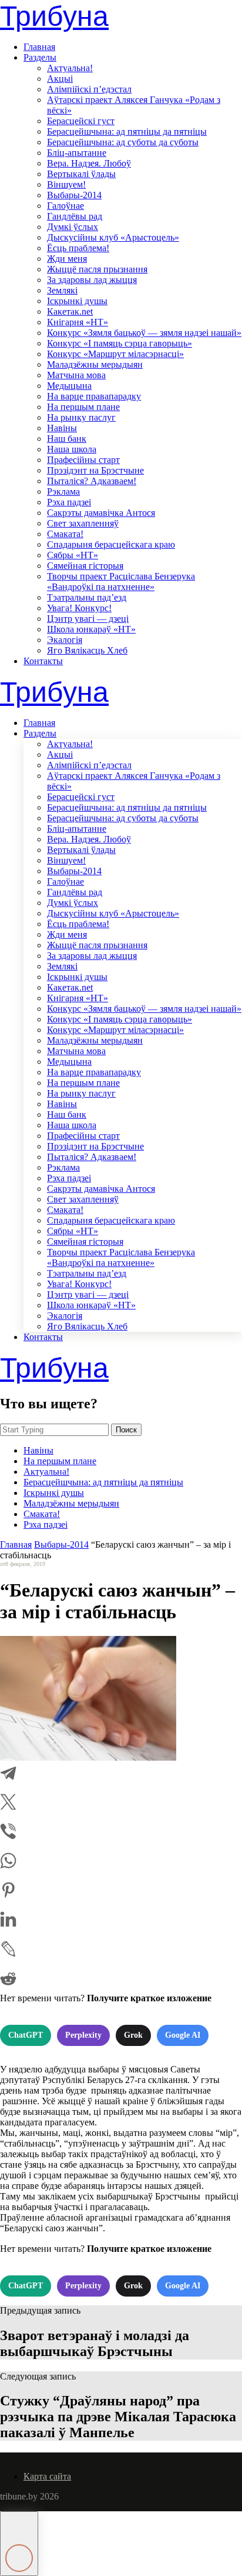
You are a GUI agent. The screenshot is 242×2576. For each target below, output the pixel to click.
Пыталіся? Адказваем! (92, 481)
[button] (19, 2544)
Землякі (62, 290)
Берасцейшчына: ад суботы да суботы (123, 142)
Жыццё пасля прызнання (97, 269)
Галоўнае (65, 206)
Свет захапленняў (83, 523)
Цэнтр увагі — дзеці (88, 619)
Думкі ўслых (73, 227)
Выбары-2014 (74, 195)
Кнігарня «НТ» (78, 322)
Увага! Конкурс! (79, 608)
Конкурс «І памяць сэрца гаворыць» (120, 343)
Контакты (43, 661)
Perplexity (83, 2035)
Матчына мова (76, 375)
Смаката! (65, 534)
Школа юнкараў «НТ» (91, 629)
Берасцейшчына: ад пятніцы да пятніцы (127, 131)
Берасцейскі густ (81, 121)
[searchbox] (54, 1430)
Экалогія (65, 640)
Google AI (183, 2035)
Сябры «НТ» (73, 555)
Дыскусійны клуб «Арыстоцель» (113, 237)
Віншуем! (66, 184)
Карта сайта (47, 2476)
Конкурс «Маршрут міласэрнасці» (115, 354)
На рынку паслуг (81, 417)
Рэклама (63, 491)
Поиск (126, 1430)
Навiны (62, 428)
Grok (133, 2035)
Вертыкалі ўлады (81, 174)
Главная (39, 47)
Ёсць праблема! (78, 248)
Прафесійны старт (83, 460)
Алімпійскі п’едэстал (89, 89)
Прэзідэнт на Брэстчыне (95, 470)
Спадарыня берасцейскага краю (111, 544)
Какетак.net (70, 311)
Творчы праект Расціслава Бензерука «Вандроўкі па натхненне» (121, 581)
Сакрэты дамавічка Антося (101, 513)
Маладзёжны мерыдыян (95, 364)
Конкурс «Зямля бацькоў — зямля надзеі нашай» (144, 333)
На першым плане (83, 407)
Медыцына (69, 386)
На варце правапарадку (94, 396)
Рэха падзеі (69, 502)
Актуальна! (70, 68)
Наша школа (72, 449)
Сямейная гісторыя (85, 566)
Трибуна (54, 16)
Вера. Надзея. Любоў (89, 163)
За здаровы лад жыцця (92, 280)
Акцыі (60, 79)
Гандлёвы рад (75, 216)
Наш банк (67, 439)
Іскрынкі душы (77, 301)
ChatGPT (26, 2035)
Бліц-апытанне (77, 153)
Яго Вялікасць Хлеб (87, 650)
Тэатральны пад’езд (87, 597)
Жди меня (67, 259)
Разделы (40, 57)
